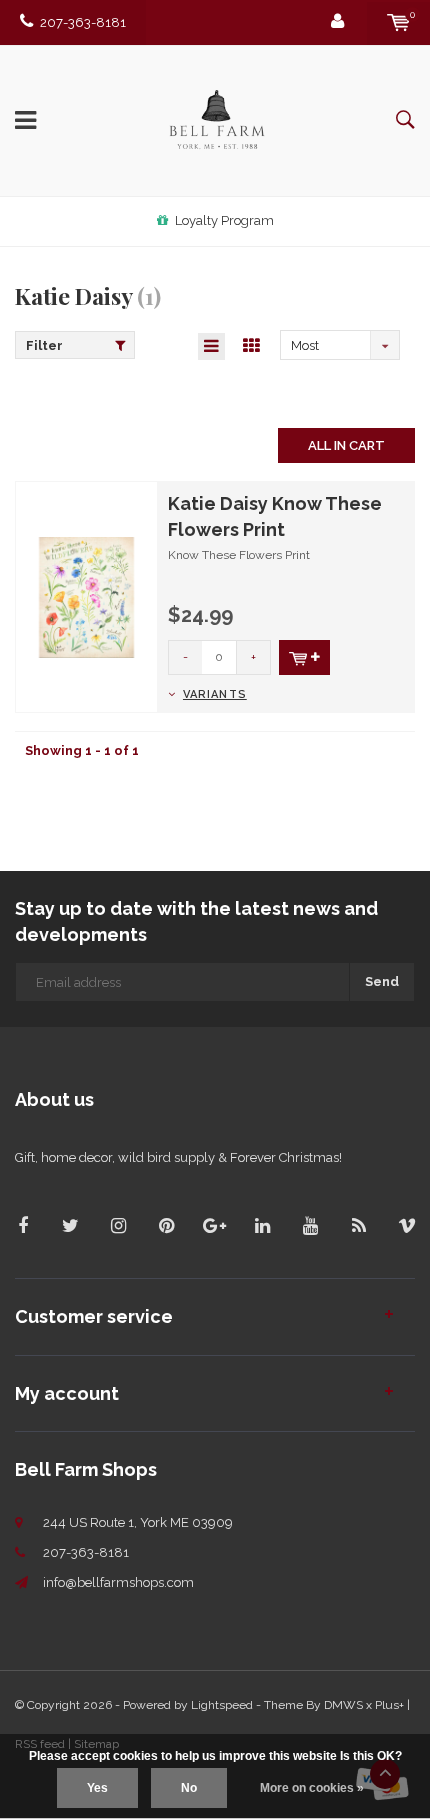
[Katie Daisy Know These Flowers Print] (86, 596)
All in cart (346, 445)
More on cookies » (312, 1788)
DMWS (343, 1705)
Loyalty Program (224, 220)
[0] (398, 22)
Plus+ (389, 1705)
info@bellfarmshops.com (118, 1582)
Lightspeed (222, 1705)
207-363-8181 (83, 22)
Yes (97, 1788)
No (189, 1788)
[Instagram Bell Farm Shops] (118, 1225)
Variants (215, 694)
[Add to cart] (304, 657)
